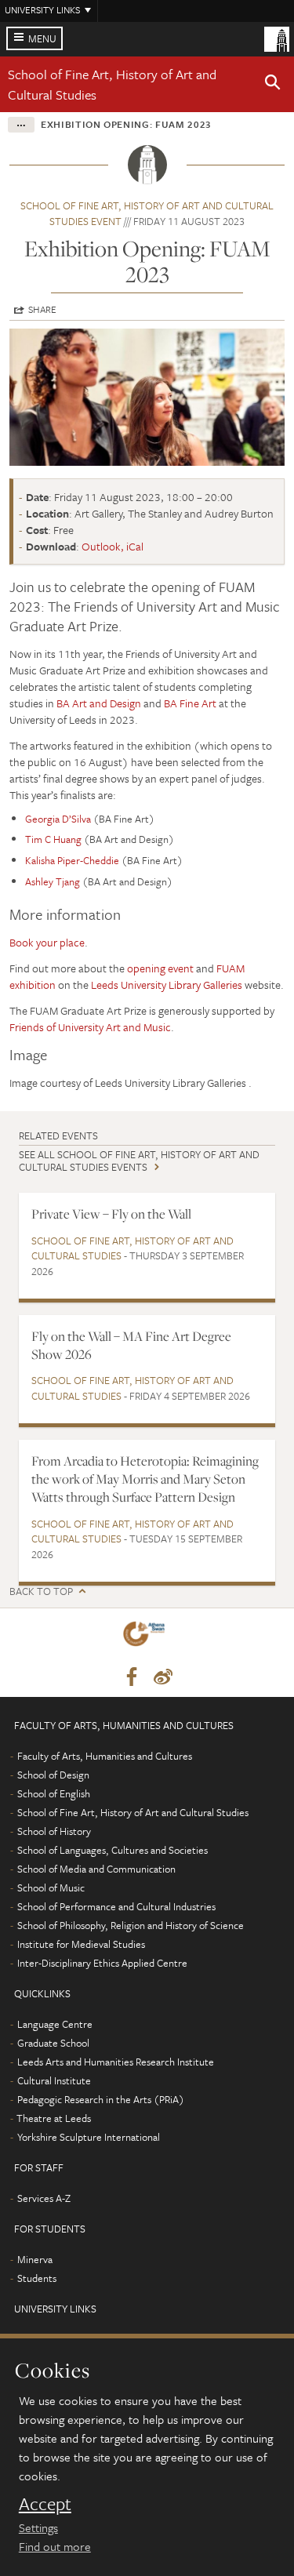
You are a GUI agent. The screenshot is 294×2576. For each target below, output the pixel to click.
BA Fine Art (190, 703)
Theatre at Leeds (54, 2118)
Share (42, 309)
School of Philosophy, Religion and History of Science (131, 1925)
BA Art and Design (99, 703)
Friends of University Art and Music (90, 1027)
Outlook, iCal (113, 546)
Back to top (41, 1591)
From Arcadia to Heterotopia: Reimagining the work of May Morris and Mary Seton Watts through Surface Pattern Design (145, 1479)
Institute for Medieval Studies (81, 1944)
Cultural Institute (54, 2080)
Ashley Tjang (53, 881)
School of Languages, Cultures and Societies (113, 1850)
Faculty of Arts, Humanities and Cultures (105, 1756)
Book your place (47, 942)
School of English (54, 1793)
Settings (38, 2527)
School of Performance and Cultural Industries (116, 1906)
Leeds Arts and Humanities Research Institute (116, 2062)
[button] (273, 85)
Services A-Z (44, 2198)
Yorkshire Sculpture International (89, 2137)
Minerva (35, 2259)
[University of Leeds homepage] (277, 38)
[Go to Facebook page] (132, 1677)
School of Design (53, 1775)
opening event (160, 968)
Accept (45, 2504)
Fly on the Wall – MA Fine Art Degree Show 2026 (131, 1345)
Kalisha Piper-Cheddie (72, 860)
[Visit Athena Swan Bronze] (147, 1637)
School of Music (51, 1887)
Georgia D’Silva (58, 819)
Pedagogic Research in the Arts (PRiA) (101, 2099)
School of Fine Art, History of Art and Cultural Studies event (147, 213)
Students (37, 2278)
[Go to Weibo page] (163, 1677)
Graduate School (53, 2043)
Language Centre (55, 2024)
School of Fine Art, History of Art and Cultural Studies (132, 1248)
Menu (42, 38)
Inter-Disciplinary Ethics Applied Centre (102, 1963)
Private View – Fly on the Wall (111, 1214)
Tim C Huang (53, 839)
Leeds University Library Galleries (167, 985)
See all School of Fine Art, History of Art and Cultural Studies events (139, 1160)
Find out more (55, 2546)
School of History (54, 1831)
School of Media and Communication (96, 1869)
